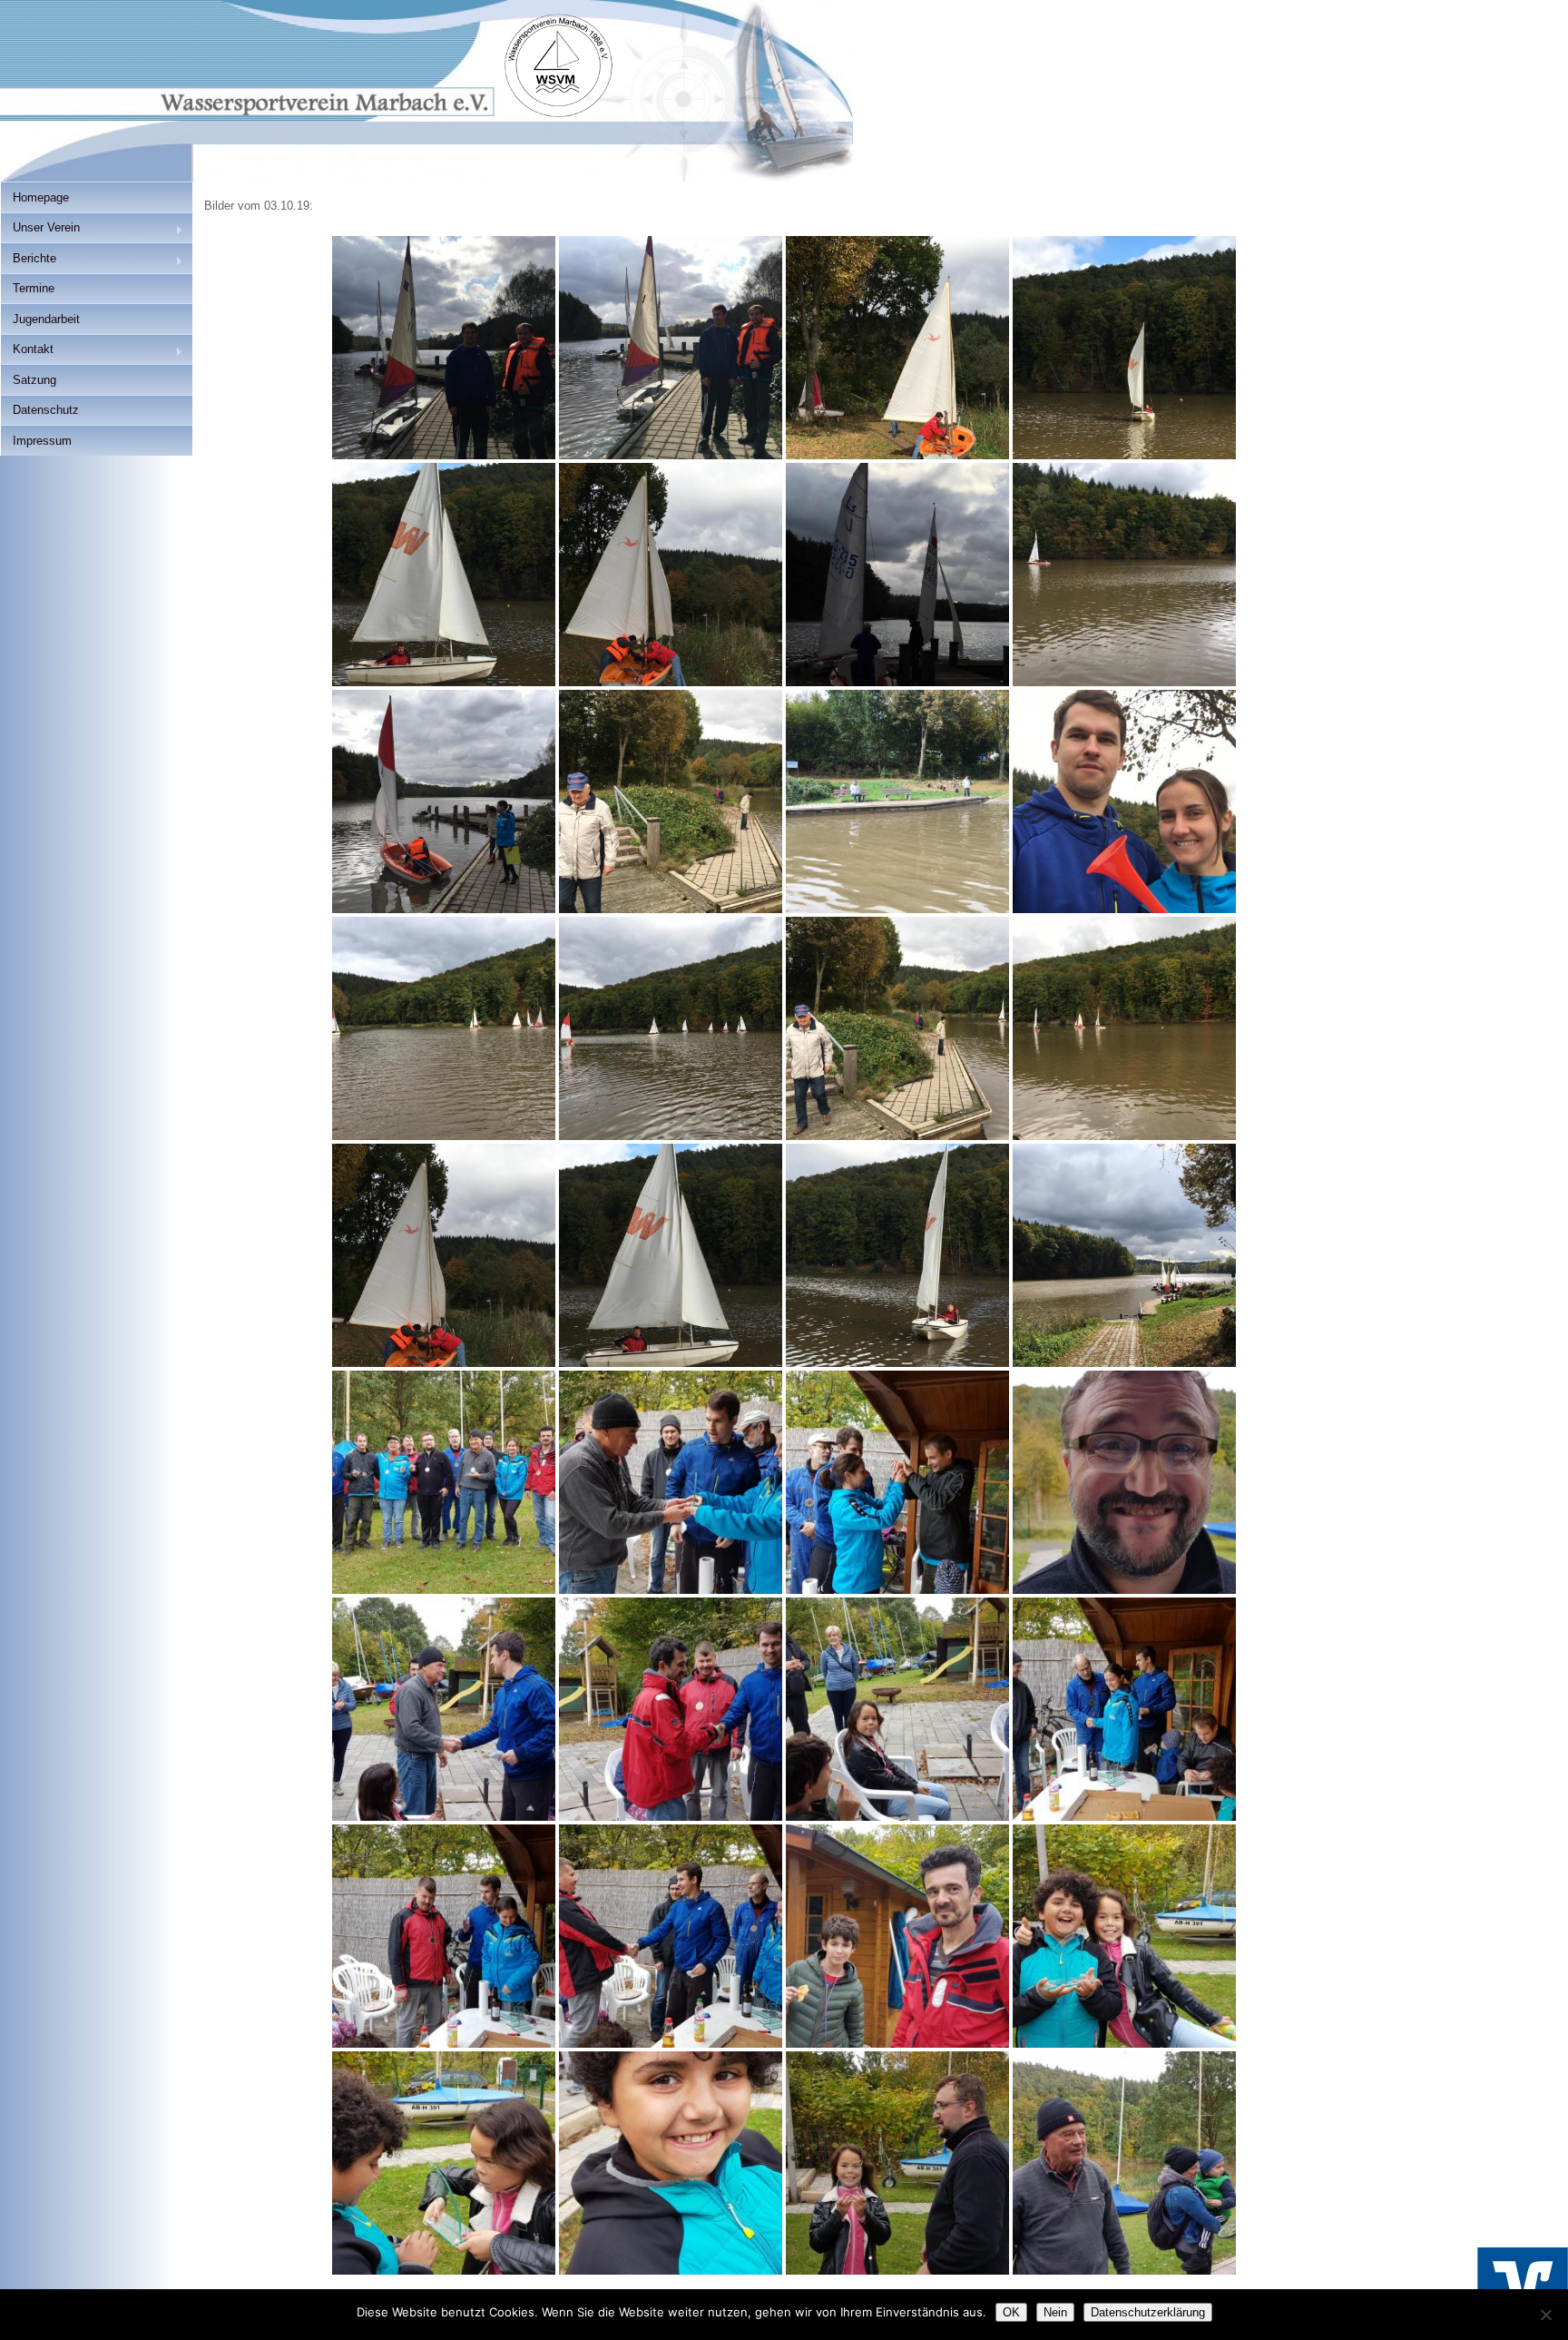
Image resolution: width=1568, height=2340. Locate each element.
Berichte (28, 260)
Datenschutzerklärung (1148, 2312)
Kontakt (27, 351)
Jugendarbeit (46, 319)
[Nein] (1545, 2315)
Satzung (34, 380)
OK (1011, 2312)
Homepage (41, 197)
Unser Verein (40, 229)
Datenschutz (46, 410)
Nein (1055, 2312)
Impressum (42, 441)
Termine (34, 288)
